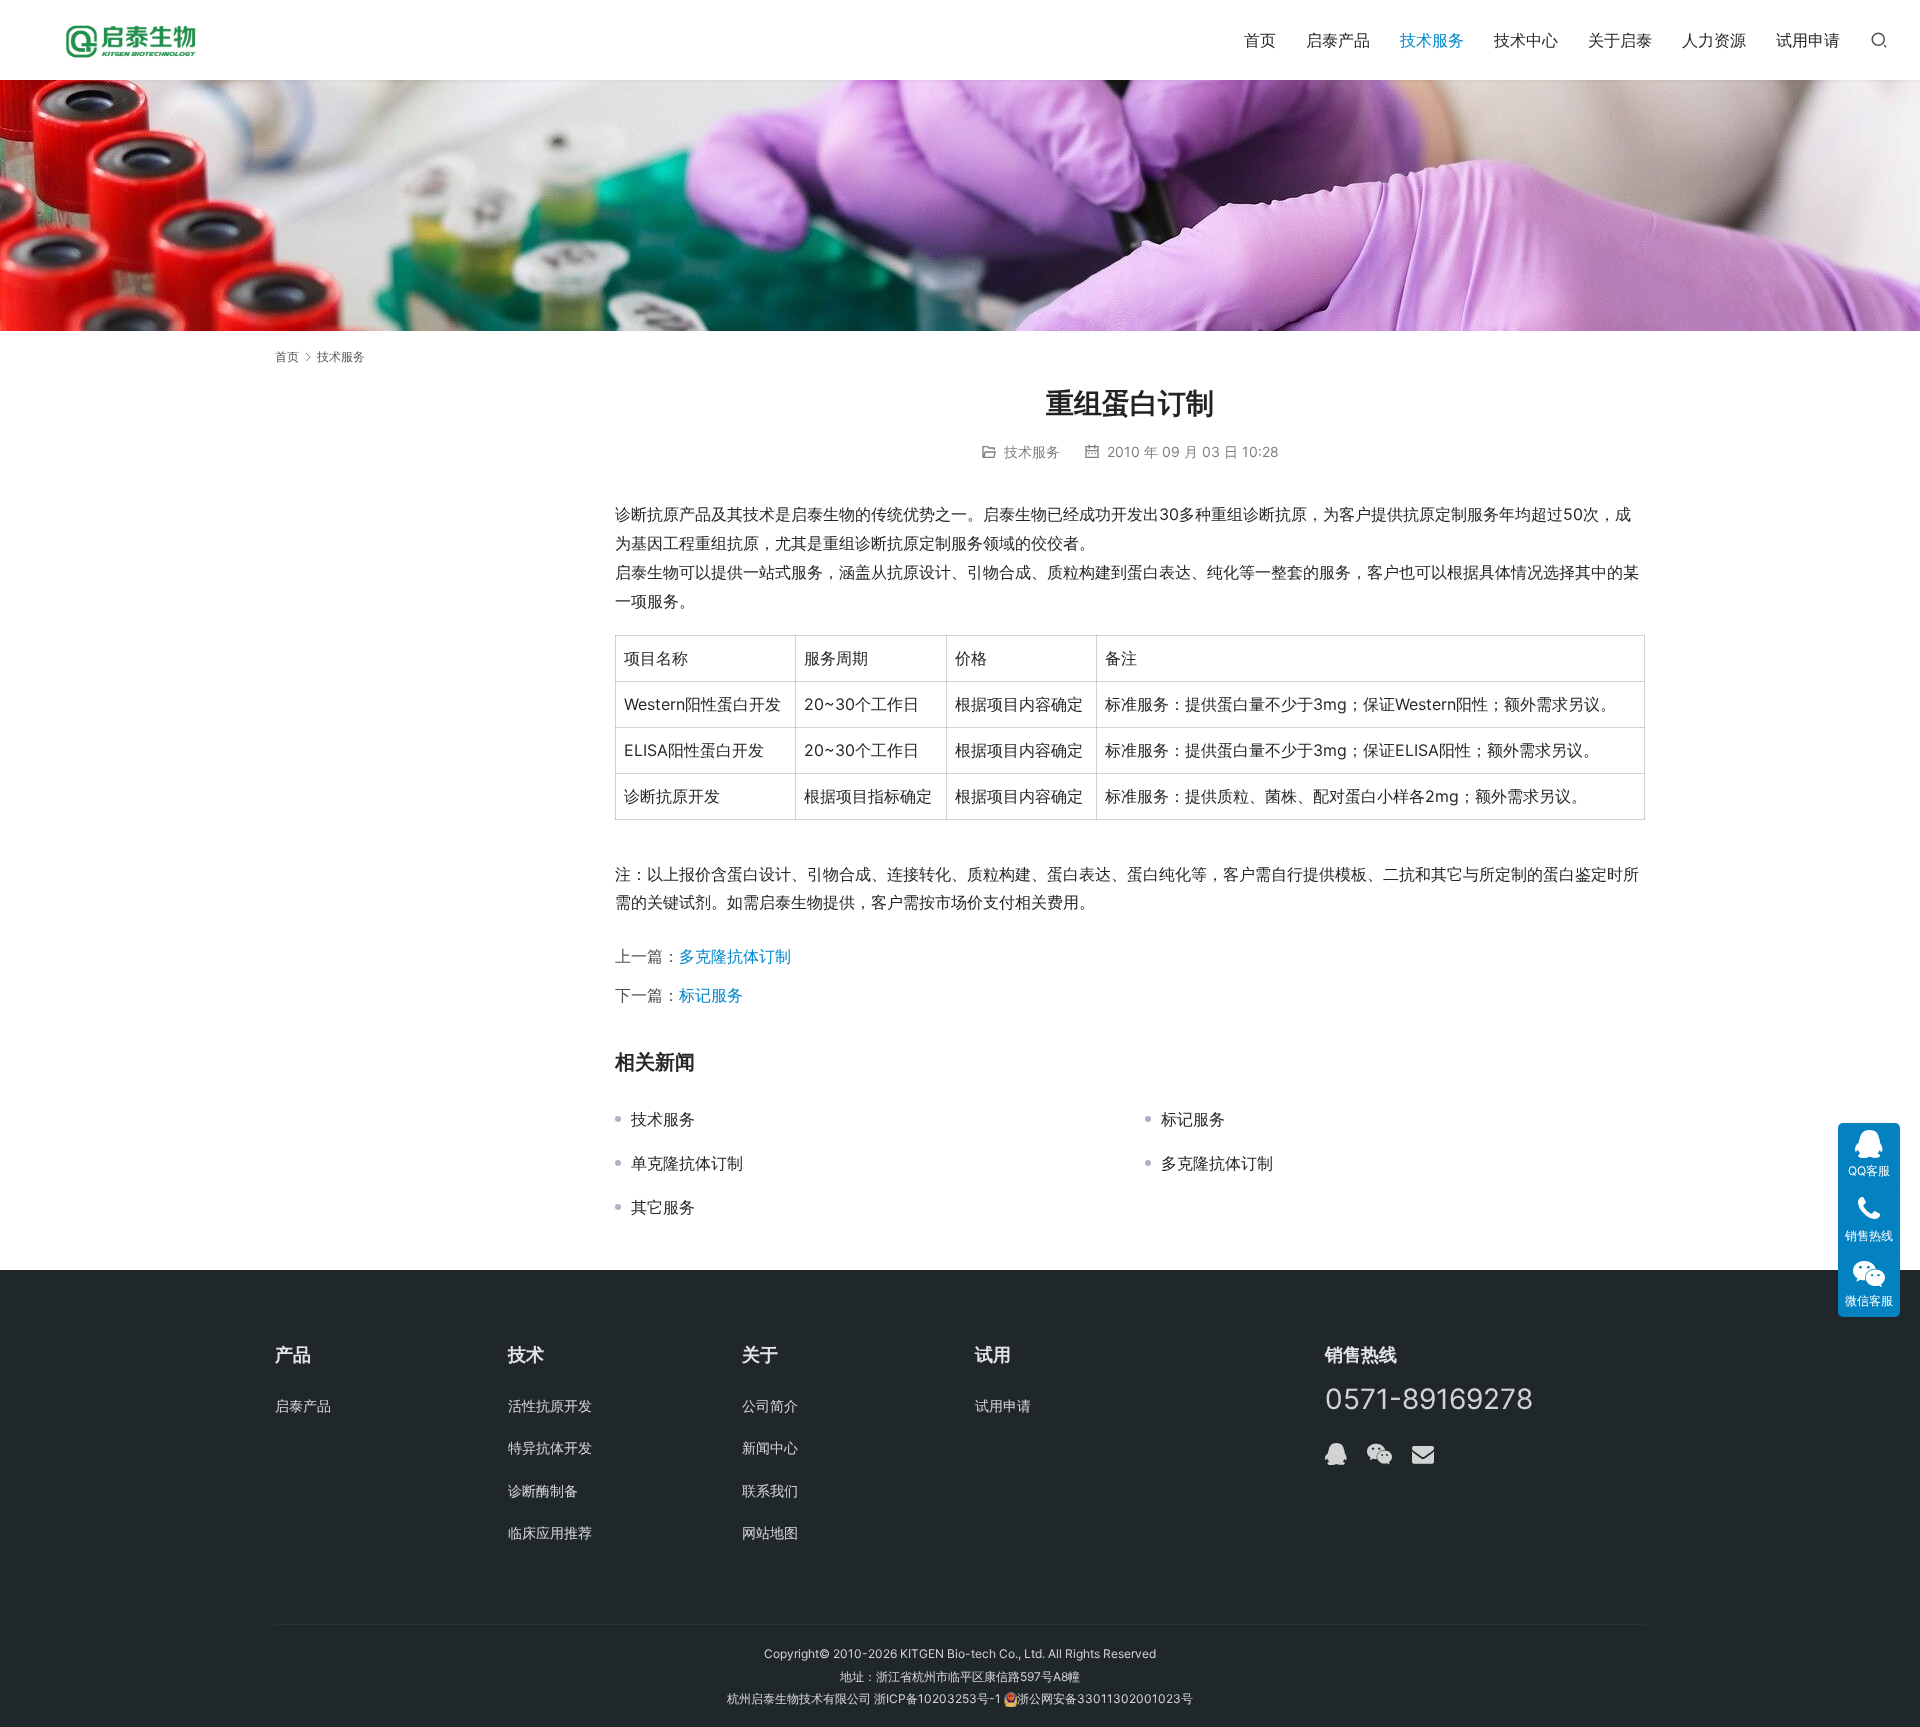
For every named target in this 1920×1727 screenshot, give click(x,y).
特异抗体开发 (550, 1447)
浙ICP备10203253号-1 (937, 1698)
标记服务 (711, 995)
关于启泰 (1620, 40)
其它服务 (663, 1207)
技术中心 (1526, 40)
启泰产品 (1338, 40)
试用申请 (1808, 40)
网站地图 (770, 1532)
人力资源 (1714, 40)
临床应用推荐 (550, 1532)
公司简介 (770, 1405)
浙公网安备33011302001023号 (1105, 1698)
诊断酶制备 (543, 1490)
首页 (1260, 40)
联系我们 (770, 1490)
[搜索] (1879, 39)
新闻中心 (770, 1447)
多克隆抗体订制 (735, 956)
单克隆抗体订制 (687, 1163)
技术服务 (1432, 40)
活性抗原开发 (550, 1405)
